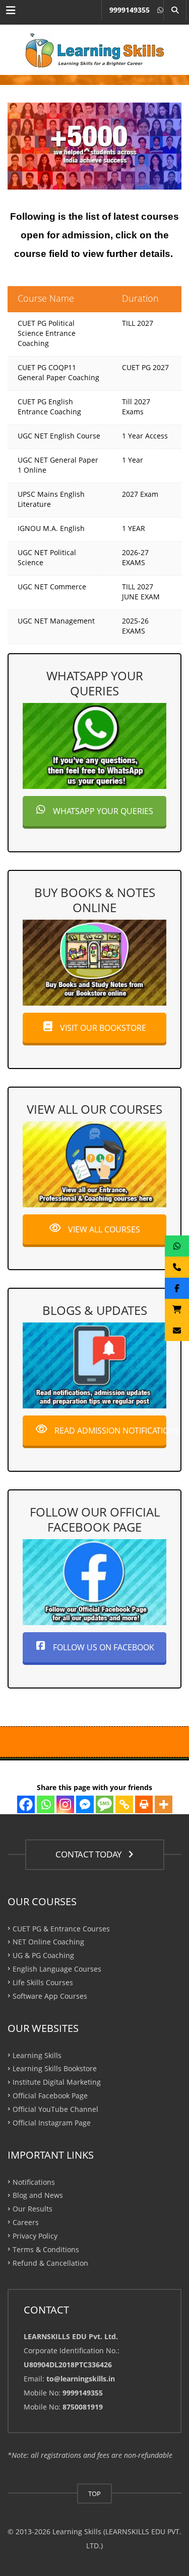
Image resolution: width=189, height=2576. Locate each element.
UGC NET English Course (59, 436)
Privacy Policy (35, 2236)
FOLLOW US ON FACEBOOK (103, 1647)
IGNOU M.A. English (51, 528)
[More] (164, 1804)
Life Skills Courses (43, 1982)
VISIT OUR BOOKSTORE (102, 1028)
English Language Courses (57, 1969)
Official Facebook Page (50, 2096)
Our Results (33, 2209)
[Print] (144, 1804)
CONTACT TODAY (91, 1854)
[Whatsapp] (46, 1804)
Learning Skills (37, 2055)
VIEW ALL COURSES (103, 1229)
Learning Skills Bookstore (55, 2068)
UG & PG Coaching (43, 1955)
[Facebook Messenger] (85, 1804)
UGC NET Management (56, 621)
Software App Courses (50, 1995)
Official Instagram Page (52, 2122)
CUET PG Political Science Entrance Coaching (47, 333)
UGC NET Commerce (52, 587)
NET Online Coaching (48, 1942)
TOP (94, 2494)
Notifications (34, 2182)
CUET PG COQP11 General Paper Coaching (58, 372)
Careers (26, 2222)
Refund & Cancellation (50, 2262)
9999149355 (130, 10)
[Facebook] (26, 1804)
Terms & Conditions (46, 2249)
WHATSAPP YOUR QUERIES (102, 811)
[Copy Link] (124, 1804)
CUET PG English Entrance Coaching (49, 407)
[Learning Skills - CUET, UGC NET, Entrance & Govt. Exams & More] (94, 50)
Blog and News (38, 2195)
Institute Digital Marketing (57, 2082)
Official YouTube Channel (55, 2109)
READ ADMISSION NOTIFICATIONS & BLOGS (109, 1431)
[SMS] (105, 1804)
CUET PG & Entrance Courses (61, 1928)
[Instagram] (65, 1804)
